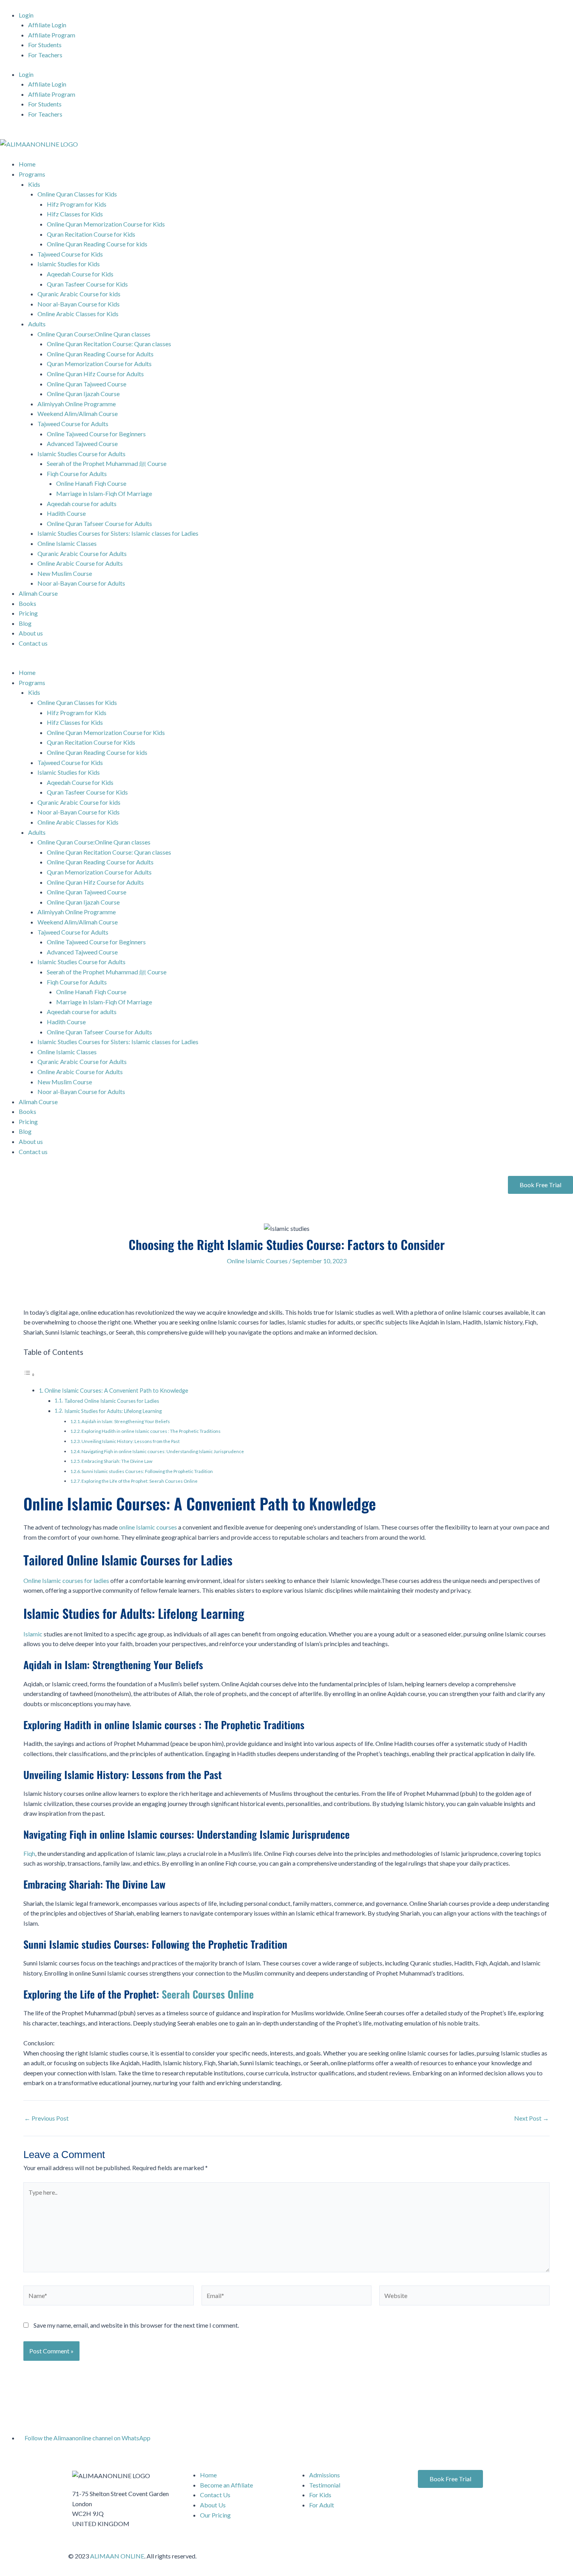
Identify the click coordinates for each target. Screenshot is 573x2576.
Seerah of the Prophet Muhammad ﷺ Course (107, 463)
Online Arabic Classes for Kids (78, 314)
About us (31, 633)
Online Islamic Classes (67, 543)
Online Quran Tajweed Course (87, 384)
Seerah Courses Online (208, 1994)
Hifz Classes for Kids (75, 214)
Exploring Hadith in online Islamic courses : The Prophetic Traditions (151, 1431)
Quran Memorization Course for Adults (99, 364)
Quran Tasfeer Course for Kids (87, 284)
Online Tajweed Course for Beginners (96, 434)
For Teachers (45, 55)
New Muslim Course (65, 573)
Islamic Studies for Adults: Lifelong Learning (113, 1411)
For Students (45, 45)
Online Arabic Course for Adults (80, 563)
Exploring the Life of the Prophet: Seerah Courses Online (140, 1481)
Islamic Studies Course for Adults (81, 454)
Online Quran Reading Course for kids (97, 244)
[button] (286, 663)
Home (27, 164)
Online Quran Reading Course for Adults (100, 354)
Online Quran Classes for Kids (77, 194)
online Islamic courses (148, 1527)
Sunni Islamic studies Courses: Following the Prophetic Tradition (147, 1471)
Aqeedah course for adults (82, 504)
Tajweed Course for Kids (70, 254)
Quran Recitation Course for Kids (91, 234)
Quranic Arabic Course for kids (79, 294)
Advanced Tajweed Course (82, 443)
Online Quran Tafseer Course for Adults (99, 523)
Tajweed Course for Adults (73, 424)
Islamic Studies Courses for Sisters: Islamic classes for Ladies (118, 533)
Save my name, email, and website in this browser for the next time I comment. (136, 2325)
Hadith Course (66, 513)
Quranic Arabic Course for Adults (82, 553)
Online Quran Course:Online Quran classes (94, 334)
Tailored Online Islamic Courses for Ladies (112, 1401)
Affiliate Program (52, 35)
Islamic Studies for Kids (69, 264)
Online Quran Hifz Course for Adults (95, 374)
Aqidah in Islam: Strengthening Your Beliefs (126, 1421)
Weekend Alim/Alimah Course (78, 413)
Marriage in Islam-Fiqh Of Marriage (104, 493)
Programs (32, 174)
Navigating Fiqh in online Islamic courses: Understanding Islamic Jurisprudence (163, 1451)
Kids (34, 184)
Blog (25, 623)
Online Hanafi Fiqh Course (91, 483)
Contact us (33, 643)
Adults (37, 324)
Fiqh (29, 1853)
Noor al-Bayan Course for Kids (79, 304)
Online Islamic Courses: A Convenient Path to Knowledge (116, 1391)
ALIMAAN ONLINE (117, 2556)
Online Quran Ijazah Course (83, 394)
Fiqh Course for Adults (77, 474)
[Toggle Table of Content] (29, 1374)
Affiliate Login (47, 25)
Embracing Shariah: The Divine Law (117, 1461)
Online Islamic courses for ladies (66, 1580)
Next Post (531, 2118)
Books (27, 603)
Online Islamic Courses (257, 1261)
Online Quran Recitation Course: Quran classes (109, 344)
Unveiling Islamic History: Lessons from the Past (131, 1441)
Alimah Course (38, 593)
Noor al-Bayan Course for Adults (81, 583)
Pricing (28, 613)
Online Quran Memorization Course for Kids (106, 224)
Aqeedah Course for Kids (80, 274)
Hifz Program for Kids (77, 204)
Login (26, 15)
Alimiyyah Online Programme (77, 404)
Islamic (33, 1634)
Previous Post (46, 2118)
